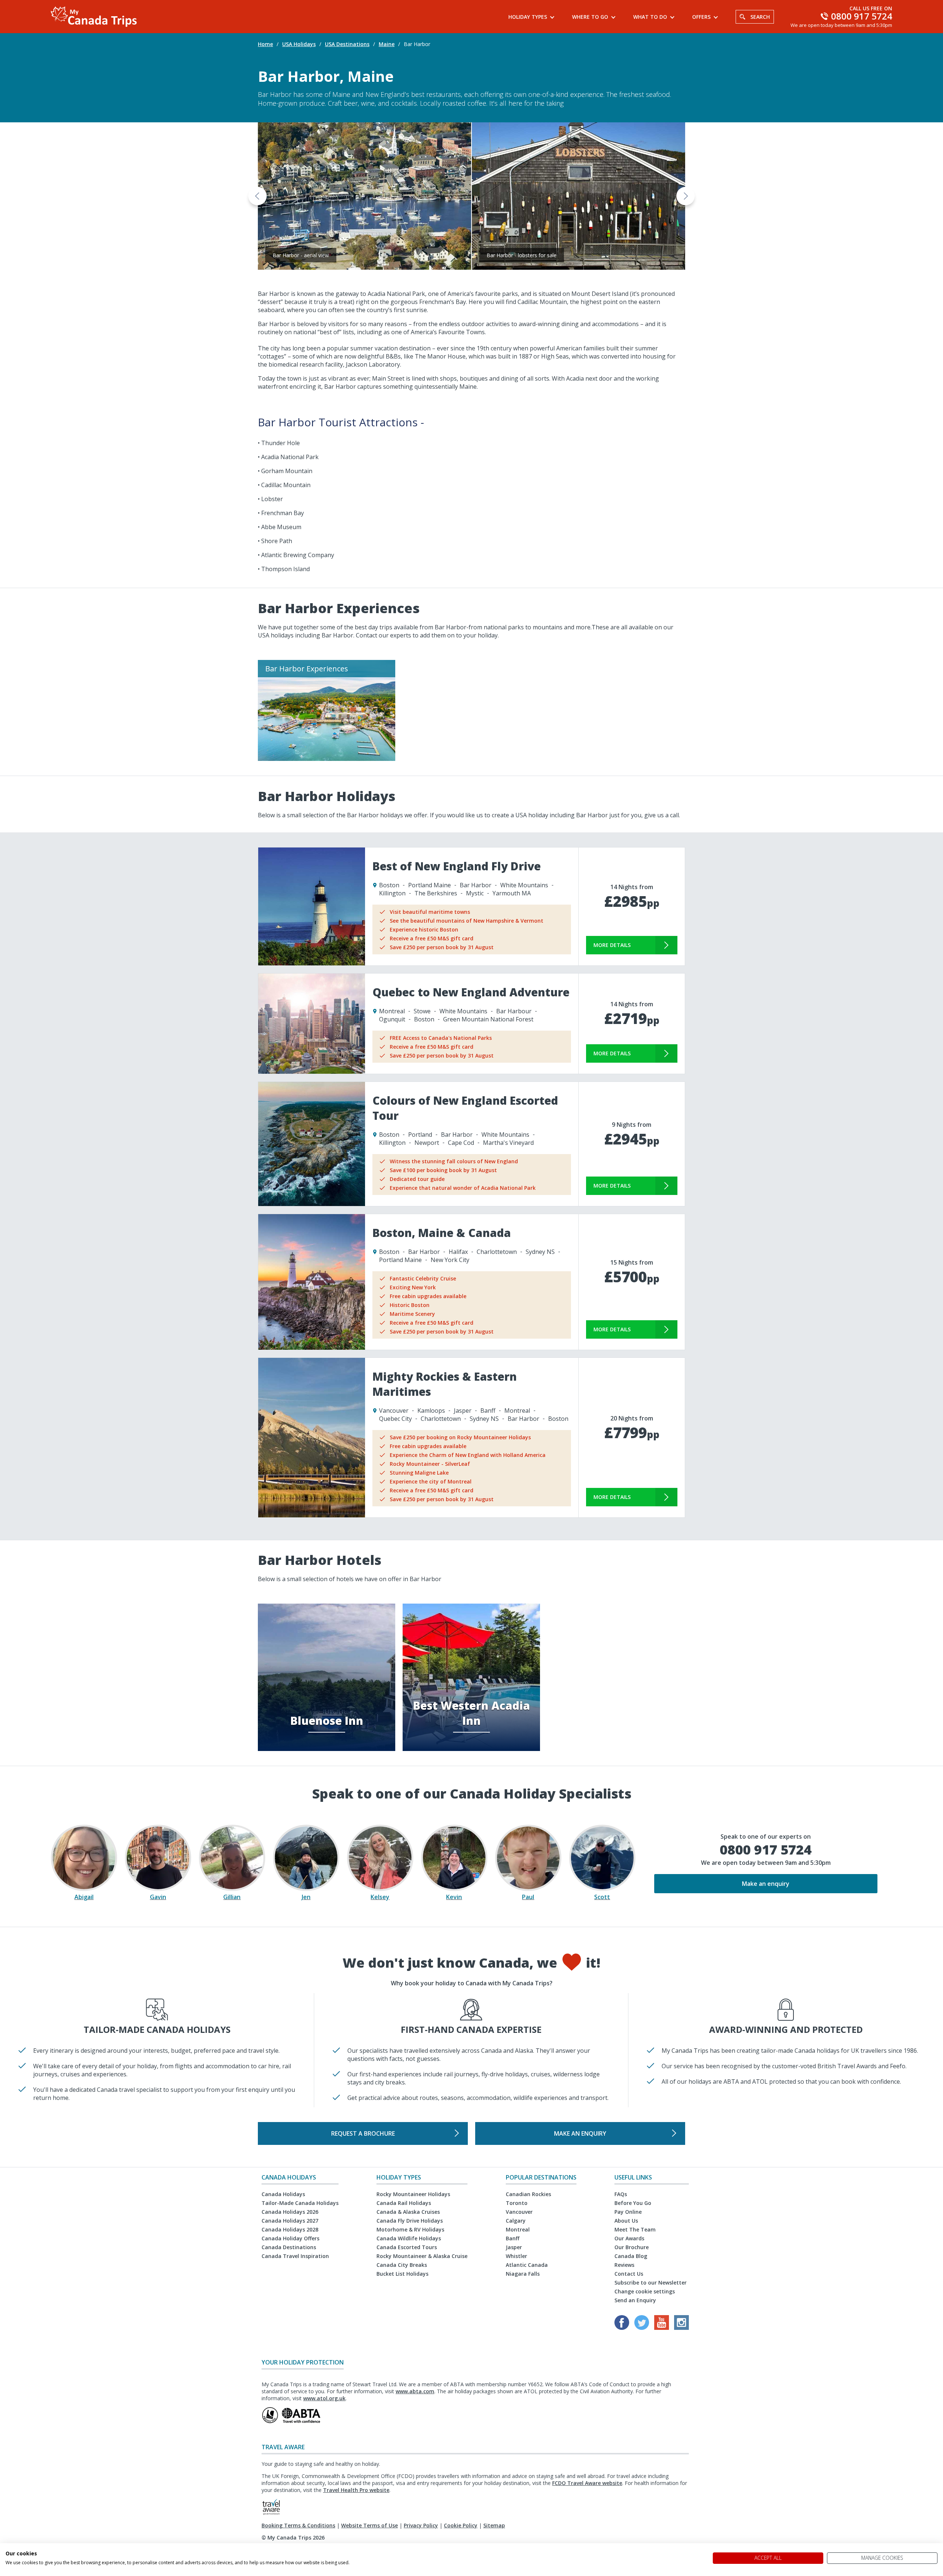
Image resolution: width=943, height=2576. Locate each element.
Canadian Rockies (528, 2194)
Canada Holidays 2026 (290, 2212)
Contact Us (629, 2274)
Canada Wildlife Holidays (409, 2238)
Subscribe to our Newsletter (651, 2283)
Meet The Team (635, 2229)
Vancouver (519, 2212)
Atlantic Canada (527, 2265)
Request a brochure (363, 2133)
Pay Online (628, 2212)
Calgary (516, 2221)
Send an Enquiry (635, 2300)
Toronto (517, 2203)
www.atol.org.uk (324, 2398)
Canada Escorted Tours (407, 2247)
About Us (626, 2221)
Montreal (518, 2229)
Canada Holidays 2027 (290, 2221)
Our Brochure (632, 2247)
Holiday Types (528, 17)
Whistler (516, 2256)
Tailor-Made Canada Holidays (300, 2203)
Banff (513, 2238)
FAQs (621, 2194)
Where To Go (590, 17)
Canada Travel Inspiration (295, 2256)
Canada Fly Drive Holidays (410, 2221)
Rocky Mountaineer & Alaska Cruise (422, 2256)
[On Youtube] (662, 2328)
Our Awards (629, 2238)
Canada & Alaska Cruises (408, 2212)
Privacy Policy (421, 2525)
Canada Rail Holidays (404, 2203)
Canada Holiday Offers (290, 2238)
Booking (272, 2525)
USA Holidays (299, 44)
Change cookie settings (645, 2291)
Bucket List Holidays (402, 2274)
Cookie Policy (461, 2525)
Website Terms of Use (369, 2525)
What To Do (650, 17)
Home (265, 44)
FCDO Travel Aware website (587, 2483)
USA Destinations (347, 44)
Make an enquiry (766, 1884)
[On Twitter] (642, 2328)
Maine (387, 44)
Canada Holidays (283, 2194)
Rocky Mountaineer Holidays (413, 2194)
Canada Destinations (289, 2247)
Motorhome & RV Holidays (410, 2229)
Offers (701, 17)
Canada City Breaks (402, 2265)
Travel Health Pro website (356, 2490)
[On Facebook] (623, 2328)
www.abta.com (415, 2391)
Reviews (624, 2265)
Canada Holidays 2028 (290, 2229)
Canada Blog (631, 2256)
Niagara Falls (523, 2274)
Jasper (514, 2247)
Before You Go (633, 2203)
